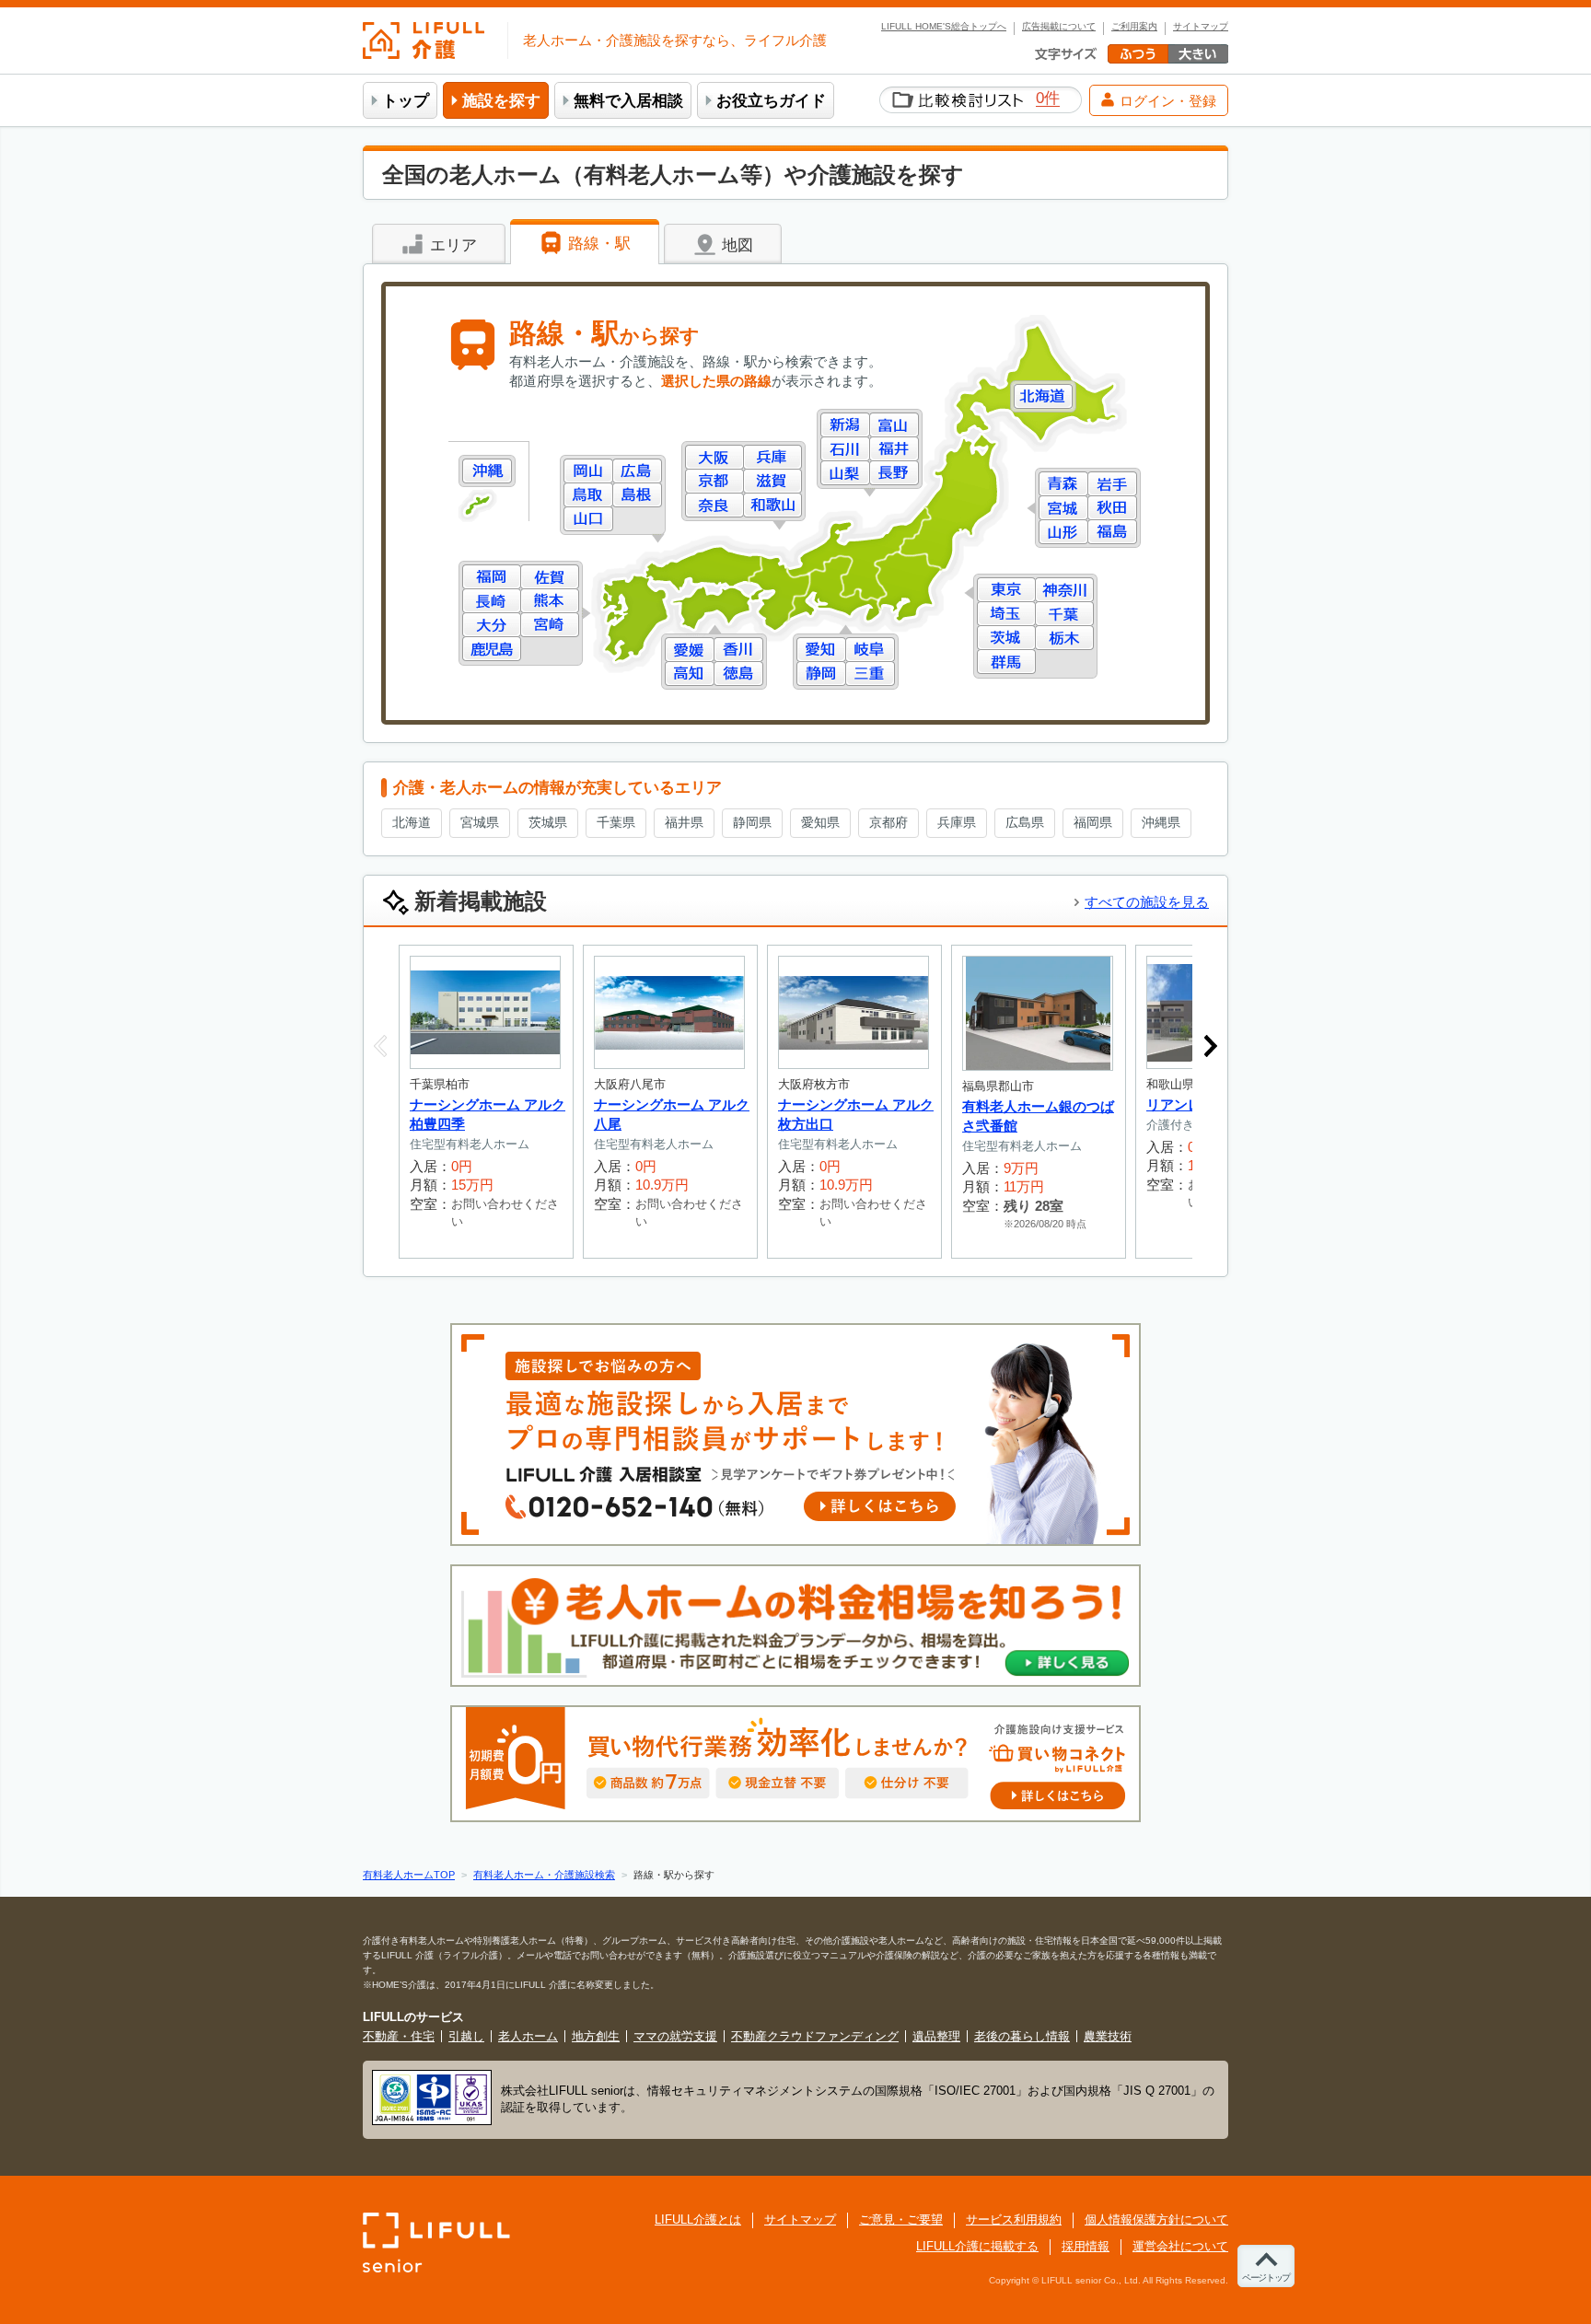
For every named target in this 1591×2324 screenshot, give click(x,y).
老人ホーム (528, 2036)
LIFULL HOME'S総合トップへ (944, 27)
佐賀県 (550, 577)
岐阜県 (870, 650)
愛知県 (821, 650)
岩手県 (1112, 484)
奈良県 (714, 505)
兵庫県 (772, 457)
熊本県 (550, 601)
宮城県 (1063, 508)
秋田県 (1112, 508)
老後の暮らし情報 (1022, 2036)
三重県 (870, 674)
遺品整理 (936, 2036)
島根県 (637, 495)
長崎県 (492, 601)
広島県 (637, 471)
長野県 (894, 473)
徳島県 (738, 674)
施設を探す (501, 101)
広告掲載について (1059, 27)
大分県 (492, 625)
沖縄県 (487, 471)
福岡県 (492, 577)
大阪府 (714, 457)
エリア (451, 245)
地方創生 (596, 2036)
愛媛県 (690, 650)
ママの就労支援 (675, 2036)
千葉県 (1064, 614)
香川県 (738, 650)
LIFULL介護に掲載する (977, 2246)
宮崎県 (550, 625)
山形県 (1063, 532)
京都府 (714, 481)
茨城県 (1006, 638)
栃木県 (1064, 638)
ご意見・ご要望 (901, 2219)
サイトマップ (1201, 27)
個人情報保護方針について (1156, 2219)
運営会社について (1180, 2246)
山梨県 (845, 473)
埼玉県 (1006, 614)
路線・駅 (597, 244)
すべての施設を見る (1147, 902)
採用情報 (1086, 2246)
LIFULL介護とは (698, 2219)
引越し (466, 2036)
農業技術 (1108, 2036)
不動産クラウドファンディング (815, 2036)
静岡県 (821, 674)
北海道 (1043, 396)
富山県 (894, 425)
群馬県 (1006, 662)
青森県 (1063, 484)
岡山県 (588, 471)
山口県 (588, 519)
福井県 (894, 449)
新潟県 (845, 425)
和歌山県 (772, 505)
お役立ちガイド (771, 101)
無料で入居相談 (628, 101)
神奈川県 (1064, 590)
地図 (735, 245)
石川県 (845, 449)
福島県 (1112, 532)
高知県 (690, 674)
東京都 (1006, 590)
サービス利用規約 (1014, 2219)
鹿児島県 (492, 649)
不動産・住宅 (399, 2036)
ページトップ (1266, 2278)
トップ (406, 101)
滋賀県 (772, 481)
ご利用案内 (1134, 27)
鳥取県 (588, 495)
